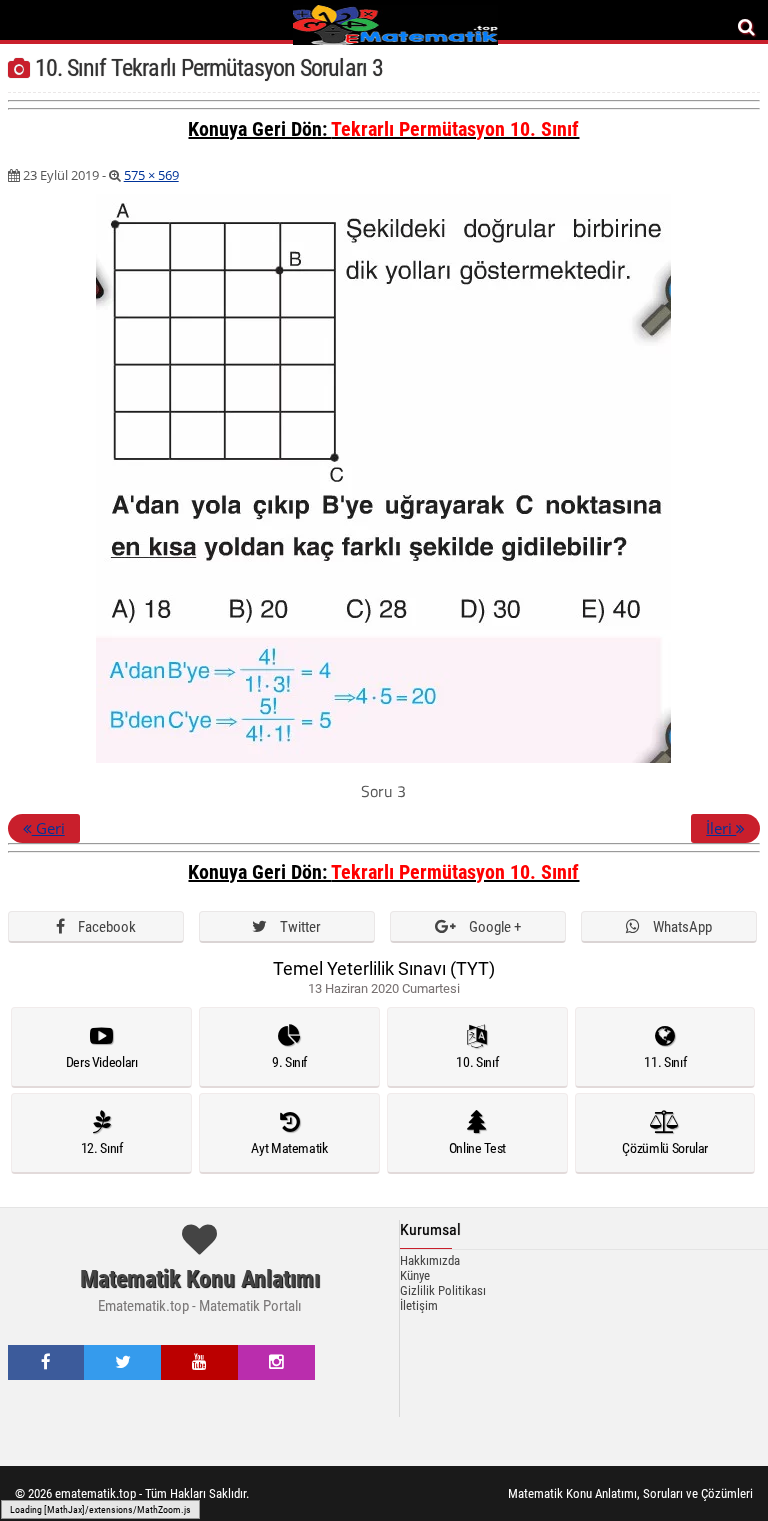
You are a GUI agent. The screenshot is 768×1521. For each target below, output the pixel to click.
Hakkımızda (430, 1260)
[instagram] (276, 1362)
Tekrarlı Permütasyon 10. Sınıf (455, 129)
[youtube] (199, 1362)
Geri (48, 828)
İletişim (419, 1305)
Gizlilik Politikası (443, 1290)
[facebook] (46, 1362)
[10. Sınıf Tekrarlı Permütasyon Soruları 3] (383, 759)
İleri (721, 828)
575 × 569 (151, 175)
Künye (415, 1275)
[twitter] (123, 1362)
